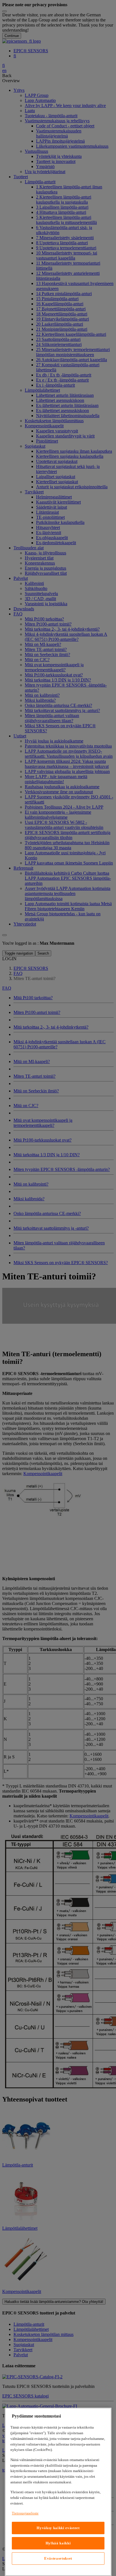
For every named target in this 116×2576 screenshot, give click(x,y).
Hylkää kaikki (58, 2543)
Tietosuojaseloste (25, 2513)
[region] (58, 2492)
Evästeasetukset (58, 2558)
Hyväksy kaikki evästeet (58, 2528)
